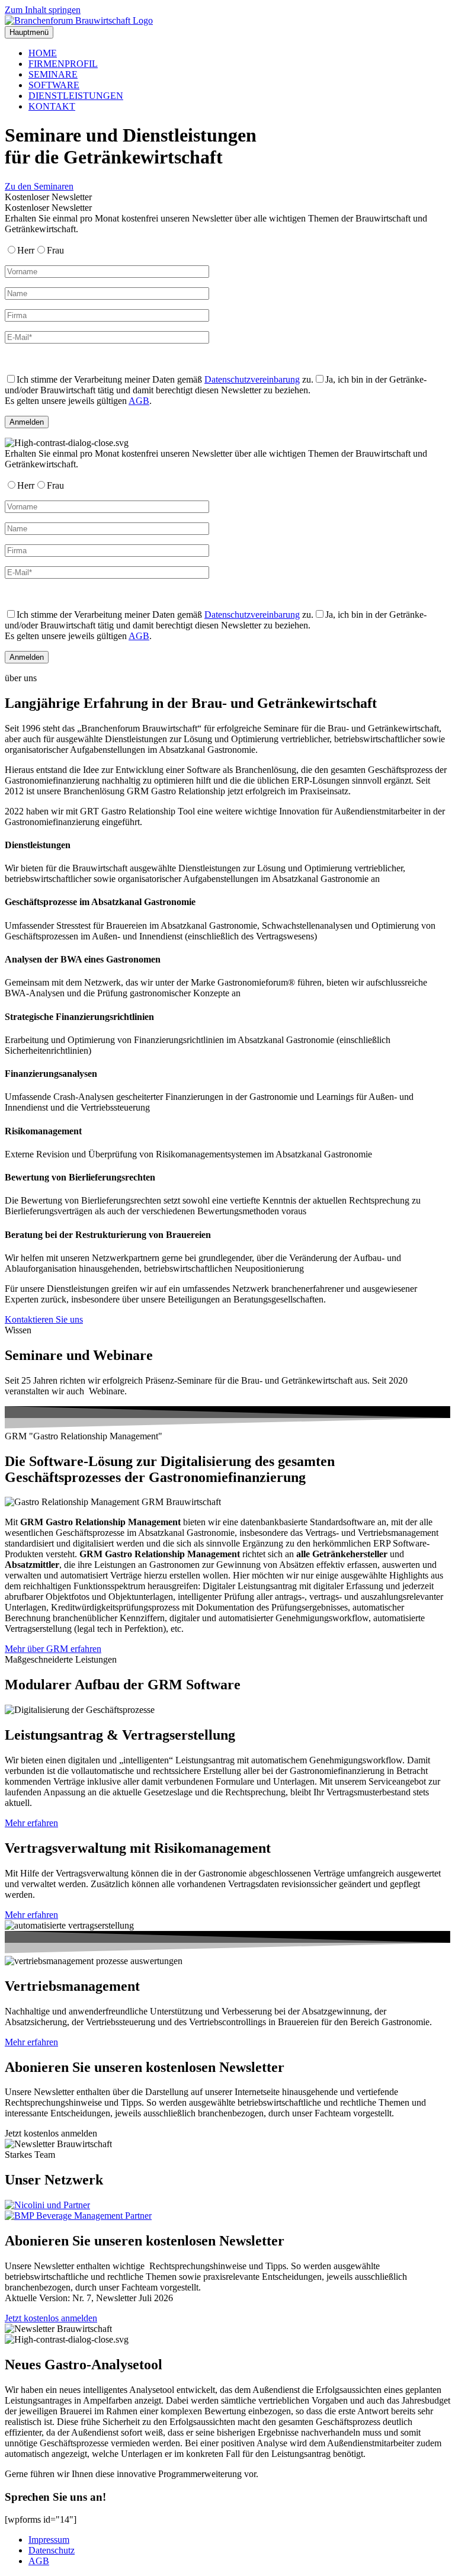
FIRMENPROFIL (63, 64)
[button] (51, 2133)
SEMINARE (53, 74)
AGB (139, 401)
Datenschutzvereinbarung (252, 379)
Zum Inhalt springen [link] (43, 10)
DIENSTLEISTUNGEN (76, 96)
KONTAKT (52, 106)
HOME (43, 53)
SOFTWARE (54, 85)
